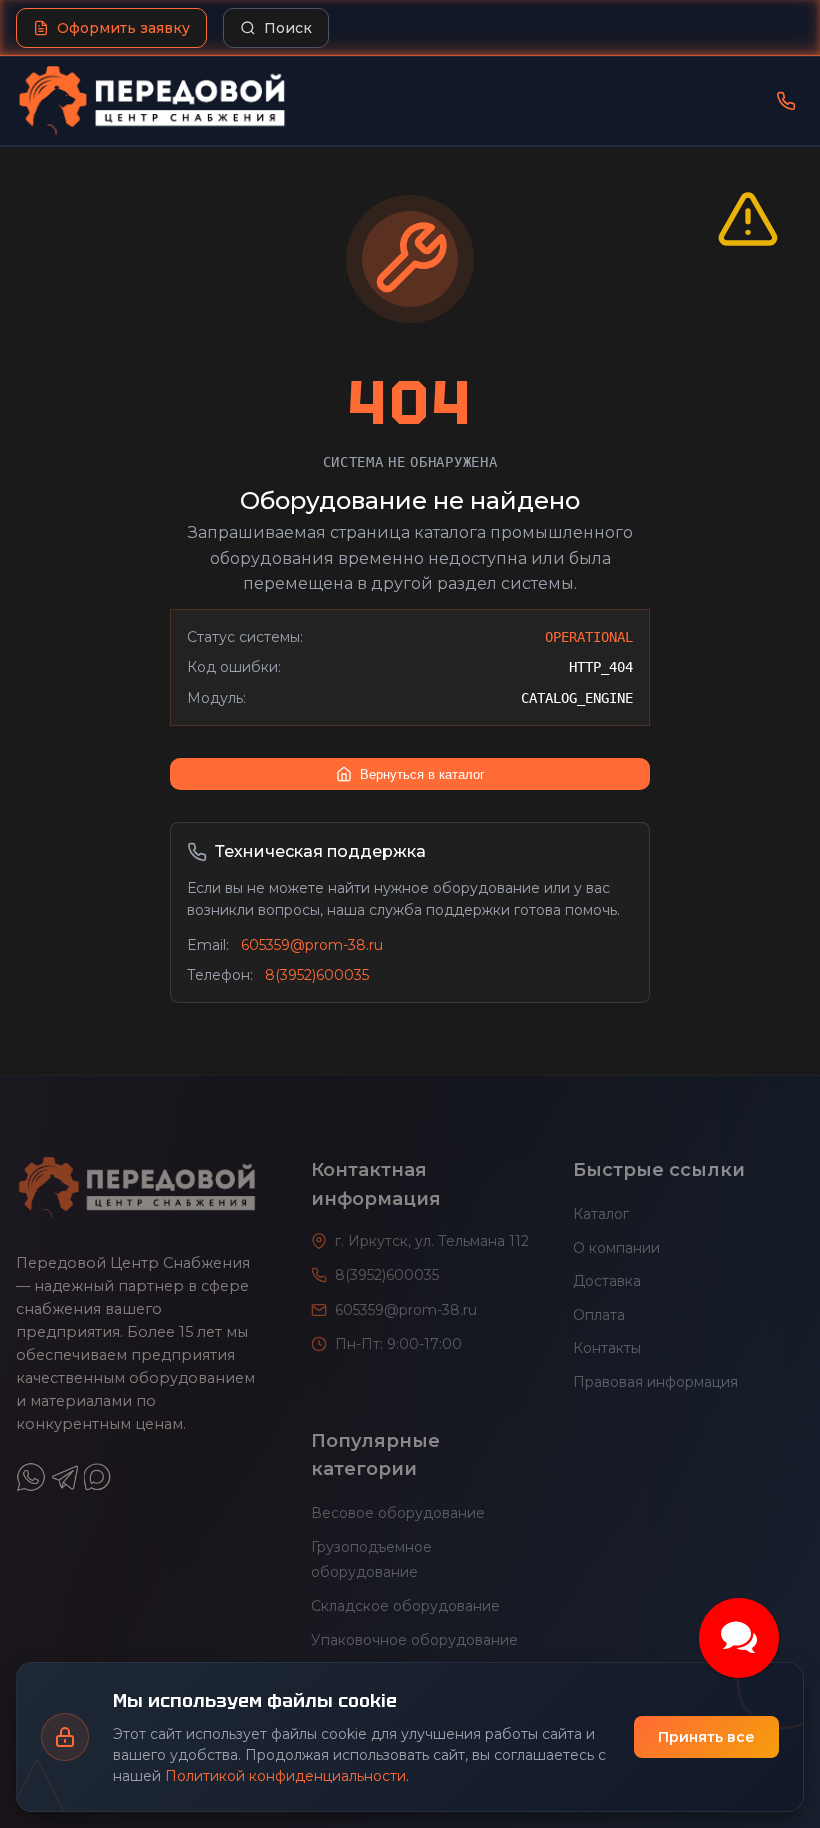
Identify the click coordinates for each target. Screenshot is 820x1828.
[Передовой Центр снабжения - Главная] (152, 101)
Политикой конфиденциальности (285, 1776)
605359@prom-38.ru (312, 945)
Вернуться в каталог (422, 774)
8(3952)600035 (317, 975)
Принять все (706, 1737)
